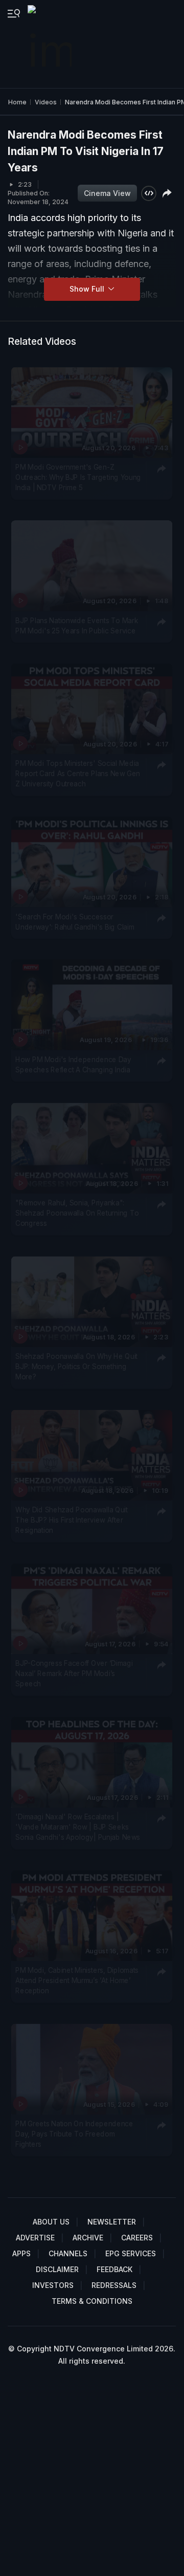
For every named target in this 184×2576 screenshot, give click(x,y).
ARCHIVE (88, 2238)
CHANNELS (68, 2253)
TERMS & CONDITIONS (92, 2301)
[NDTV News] (51, 44)
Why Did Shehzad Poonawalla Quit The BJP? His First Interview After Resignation (72, 1520)
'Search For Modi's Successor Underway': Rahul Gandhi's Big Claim (75, 922)
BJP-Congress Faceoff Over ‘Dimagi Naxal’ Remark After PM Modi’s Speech (74, 1673)
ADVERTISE (35, 2238)
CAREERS (137, 2238)
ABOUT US (51, 2222)
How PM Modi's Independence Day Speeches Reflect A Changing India (73, 1065)
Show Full (88, 289)
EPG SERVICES (131, 2253)
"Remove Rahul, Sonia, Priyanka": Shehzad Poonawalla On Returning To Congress (77, 1213)
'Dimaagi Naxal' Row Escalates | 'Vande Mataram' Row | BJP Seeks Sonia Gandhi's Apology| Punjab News (78, 1827)
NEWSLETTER (112, 2222)
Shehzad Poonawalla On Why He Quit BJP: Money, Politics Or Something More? (76, 1366)
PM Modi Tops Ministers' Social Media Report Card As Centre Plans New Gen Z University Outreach (78, 774)
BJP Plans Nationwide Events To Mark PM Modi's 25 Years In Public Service (77, 625)
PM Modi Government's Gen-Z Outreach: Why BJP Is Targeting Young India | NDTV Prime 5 (78, 478)
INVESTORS (53, 2285)
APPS (21, 2253)
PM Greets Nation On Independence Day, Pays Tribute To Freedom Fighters (74, 2134)
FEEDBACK (114, 2269)
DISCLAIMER (57, 2269)
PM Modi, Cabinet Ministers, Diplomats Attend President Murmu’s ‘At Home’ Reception (77, 1980)
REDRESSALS (114, 2285)
